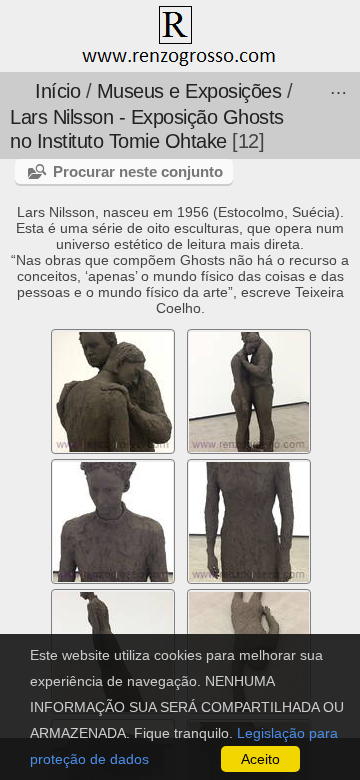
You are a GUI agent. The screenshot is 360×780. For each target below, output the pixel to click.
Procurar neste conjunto (138, 171)
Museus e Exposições (189, 91)
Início (57, 91)
